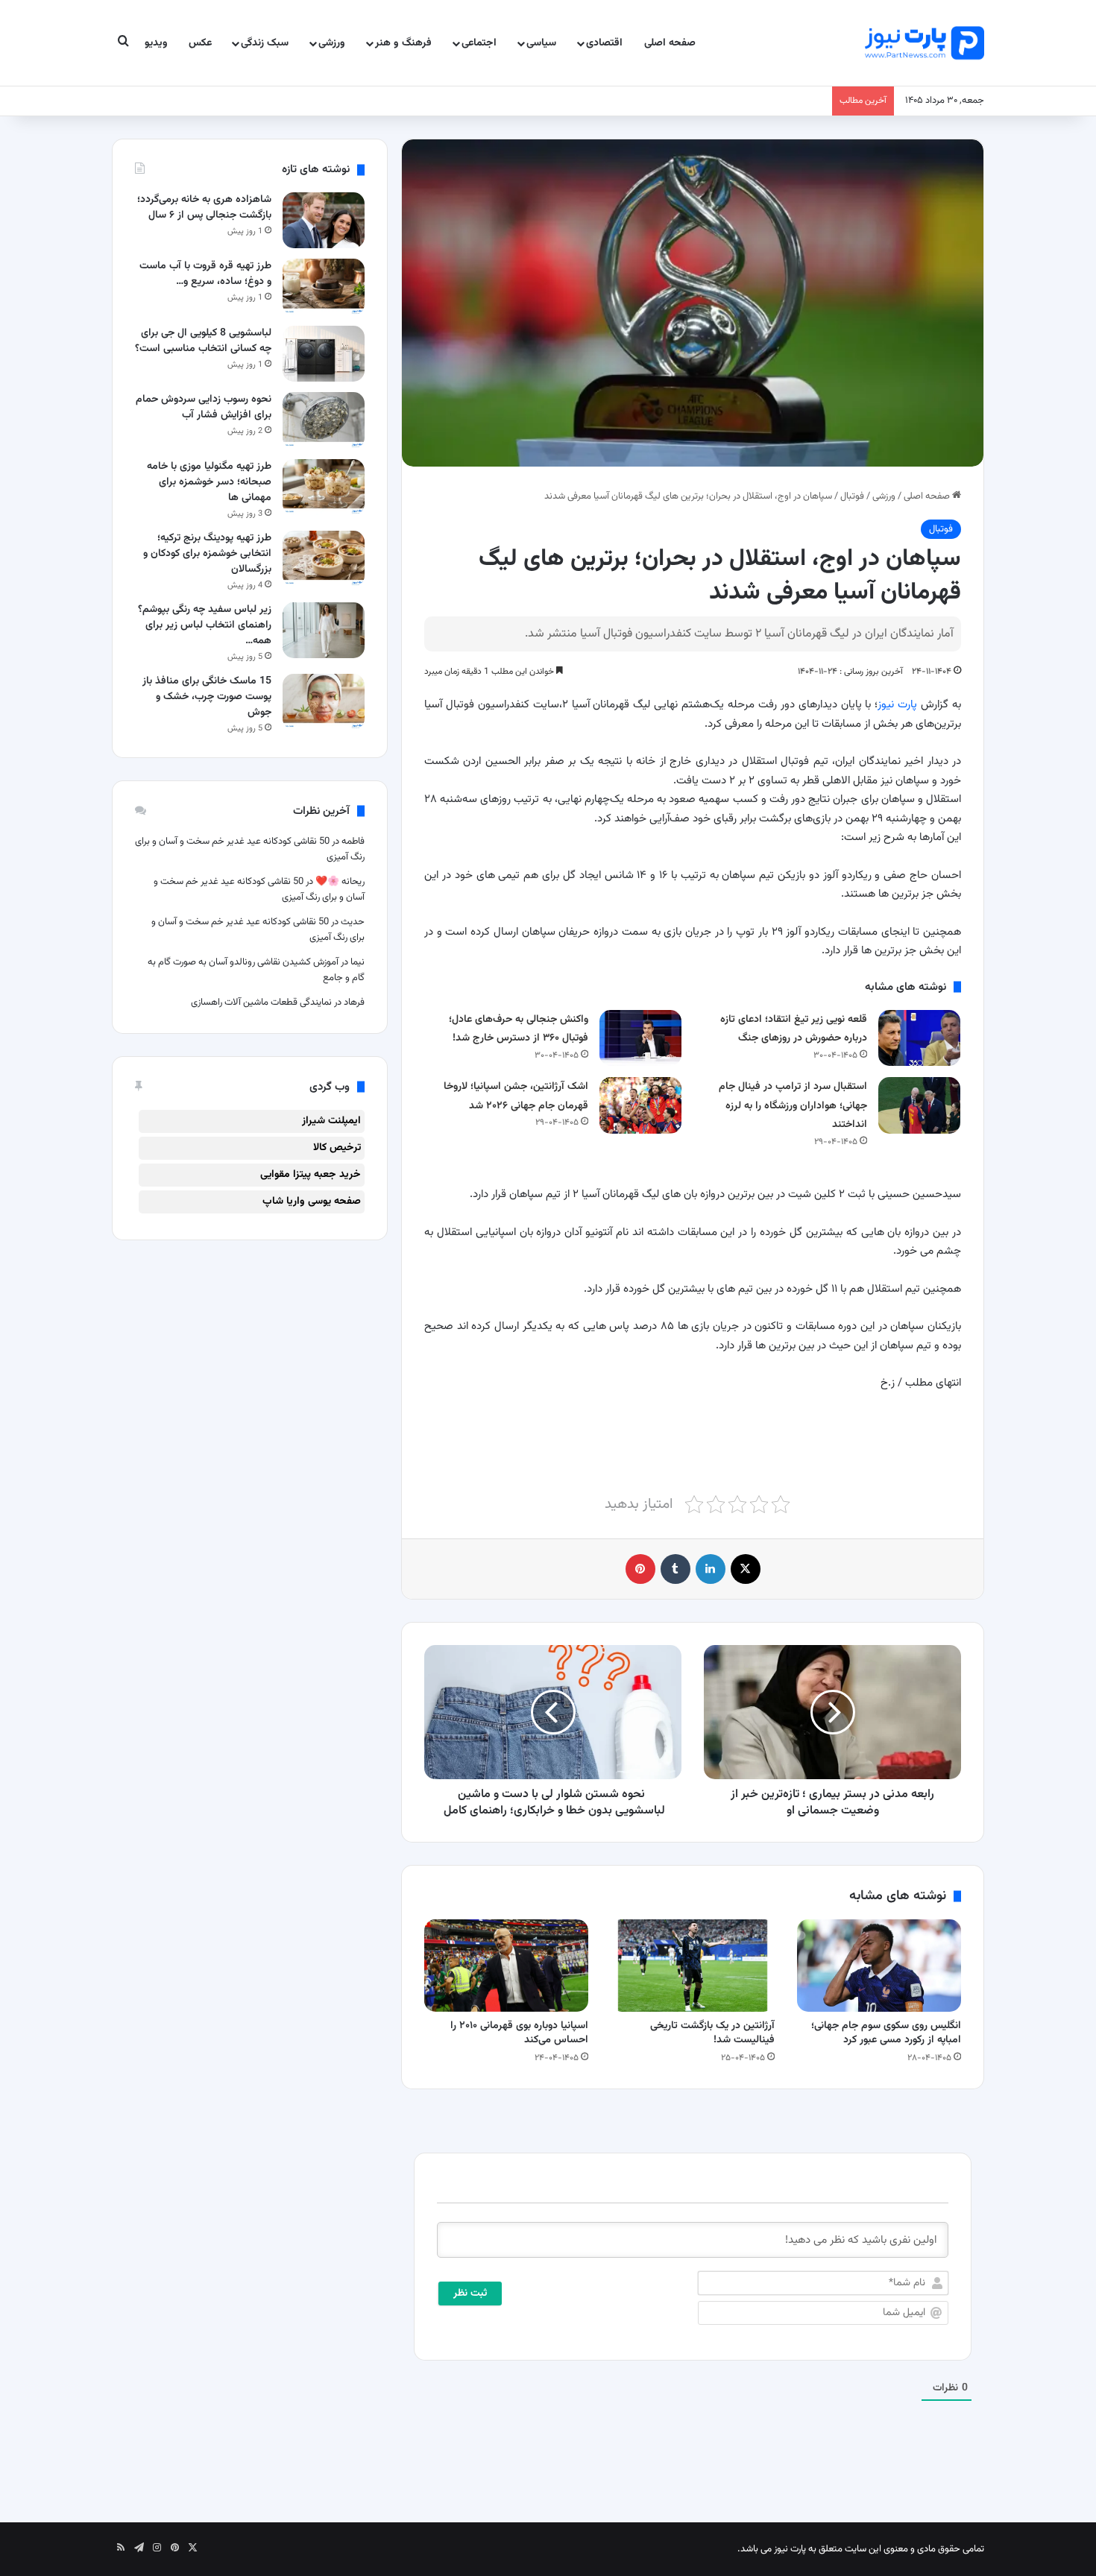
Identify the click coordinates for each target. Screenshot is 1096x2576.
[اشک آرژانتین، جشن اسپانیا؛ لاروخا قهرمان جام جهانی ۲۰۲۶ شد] (640, 1105)
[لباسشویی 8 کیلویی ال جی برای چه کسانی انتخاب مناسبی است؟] (324, 354)
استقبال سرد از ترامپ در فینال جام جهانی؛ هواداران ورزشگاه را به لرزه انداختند (793, 1106)
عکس (200, 43)
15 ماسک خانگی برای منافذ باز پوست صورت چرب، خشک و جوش (207, 697)
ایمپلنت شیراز (331, 1121)
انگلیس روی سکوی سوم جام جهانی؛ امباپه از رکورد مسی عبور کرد (886, 2033)
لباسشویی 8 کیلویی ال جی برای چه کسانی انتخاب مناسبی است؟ (203, 341)
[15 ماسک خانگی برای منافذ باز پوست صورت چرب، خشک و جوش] (324, 702)
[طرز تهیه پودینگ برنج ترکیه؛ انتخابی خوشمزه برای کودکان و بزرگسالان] (324, 559)
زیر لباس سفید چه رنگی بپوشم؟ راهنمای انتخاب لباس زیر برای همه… (205, 625)
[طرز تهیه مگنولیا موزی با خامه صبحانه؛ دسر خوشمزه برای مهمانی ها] (324, 487)
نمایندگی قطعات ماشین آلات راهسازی (261, 1003)
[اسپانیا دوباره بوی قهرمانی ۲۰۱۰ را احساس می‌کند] (506, 1966)
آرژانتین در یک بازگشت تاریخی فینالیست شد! (712, 2033)
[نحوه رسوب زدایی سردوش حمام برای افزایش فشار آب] (324, 420)
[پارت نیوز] (925, 43)
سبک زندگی (265, 43)
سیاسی (541, 43)
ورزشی (332, 43)
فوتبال (852, 496)
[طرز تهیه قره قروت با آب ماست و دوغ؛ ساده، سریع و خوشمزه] (324, 287)
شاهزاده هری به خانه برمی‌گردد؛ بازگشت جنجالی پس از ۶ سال (204, 208)
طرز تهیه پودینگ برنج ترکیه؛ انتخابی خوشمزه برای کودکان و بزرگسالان (207, 554)
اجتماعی (479, 43)
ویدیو (156, 43)
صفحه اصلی (670, 43)
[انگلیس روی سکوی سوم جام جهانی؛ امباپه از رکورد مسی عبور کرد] (879, 1966)
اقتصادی (604, 43)
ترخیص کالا (337, 1148)
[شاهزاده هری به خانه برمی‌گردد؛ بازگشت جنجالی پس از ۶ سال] (324, 220)
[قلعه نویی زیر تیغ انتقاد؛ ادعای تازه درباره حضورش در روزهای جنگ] (919, 1038)
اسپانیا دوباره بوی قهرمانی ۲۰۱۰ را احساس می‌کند (519, 2033)
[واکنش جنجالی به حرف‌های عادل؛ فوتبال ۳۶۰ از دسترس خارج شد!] (640, 1038)
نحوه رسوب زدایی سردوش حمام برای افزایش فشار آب (204, 407)
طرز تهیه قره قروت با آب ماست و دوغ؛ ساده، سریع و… (205, 274)
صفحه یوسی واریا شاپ (312, 1202)
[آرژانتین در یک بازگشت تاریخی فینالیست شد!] (693, 1966)
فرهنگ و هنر (403, 43)
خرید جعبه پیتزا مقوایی (311, 1175)
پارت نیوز (897, 705)
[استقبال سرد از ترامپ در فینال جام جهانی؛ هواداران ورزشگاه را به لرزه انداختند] (919, 1105)
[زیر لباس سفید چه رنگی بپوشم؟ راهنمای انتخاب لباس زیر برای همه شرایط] (324, 630)
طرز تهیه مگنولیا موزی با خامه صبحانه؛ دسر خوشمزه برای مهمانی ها (209, 482)
